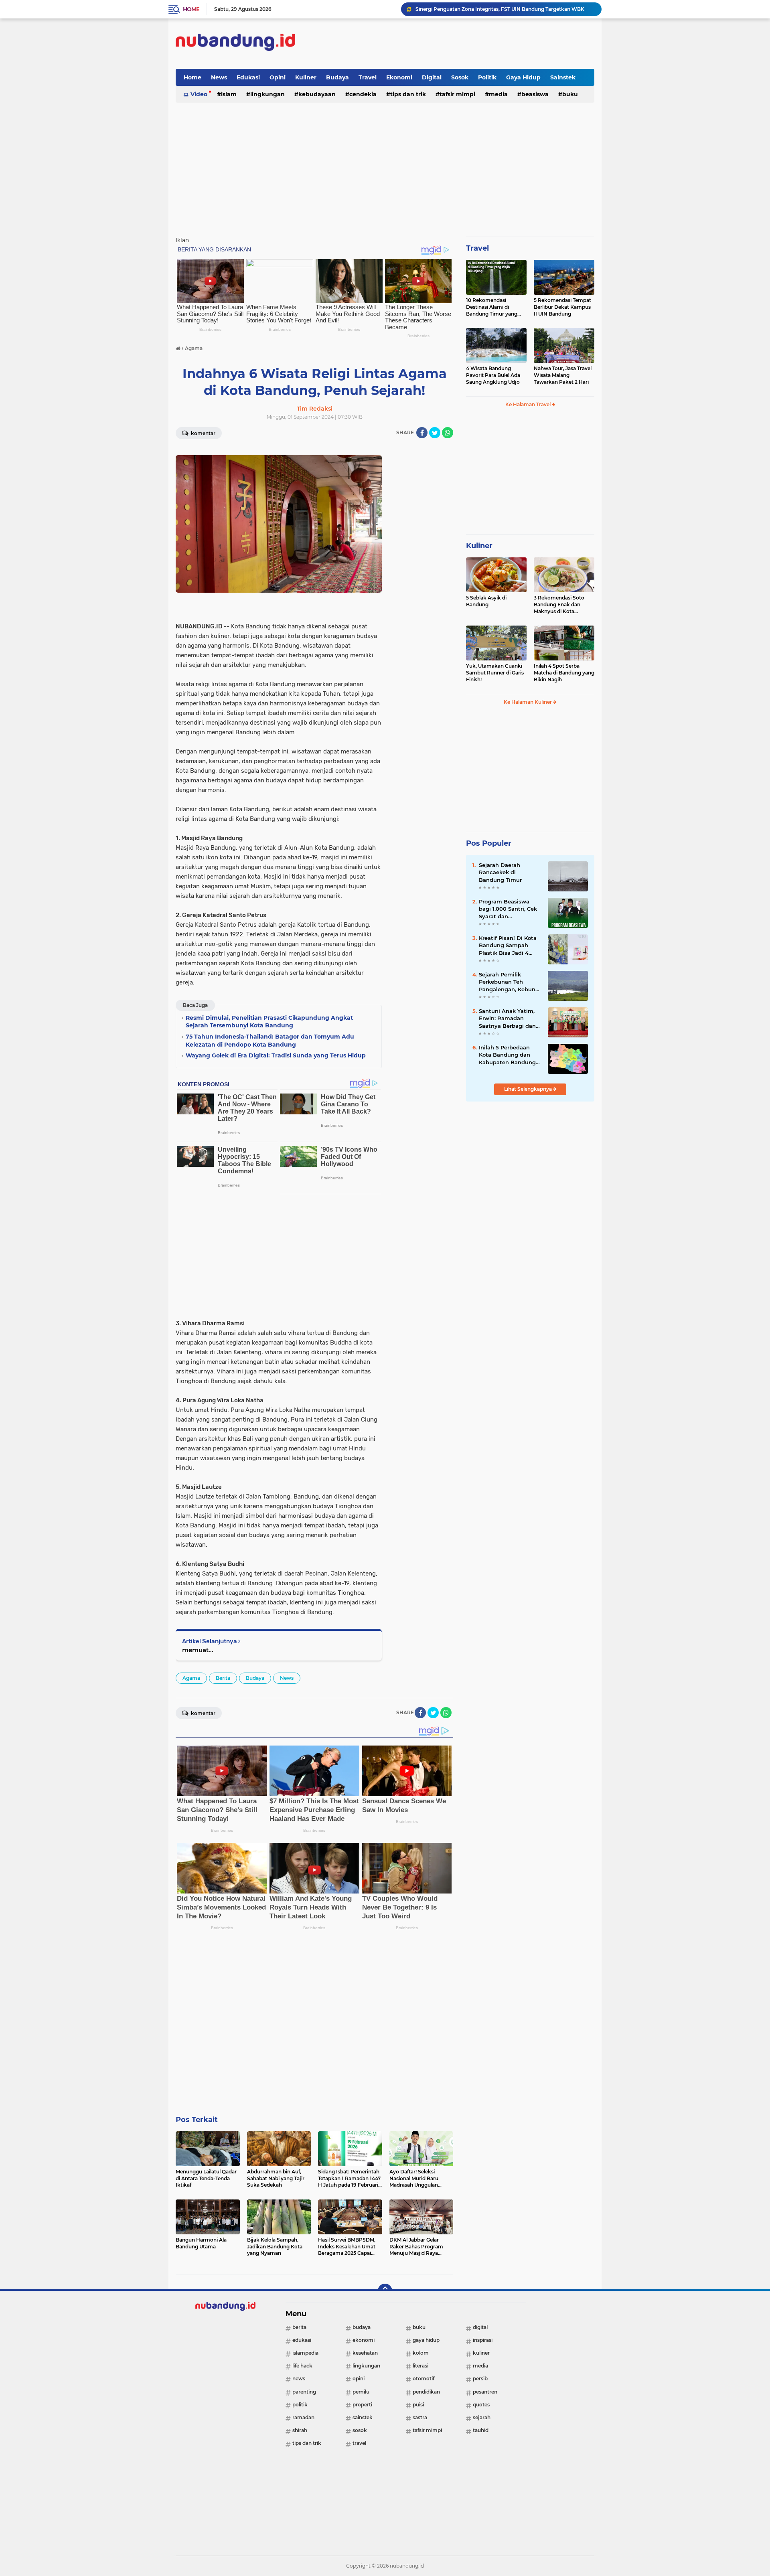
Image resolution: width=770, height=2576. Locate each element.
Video (199, 94)
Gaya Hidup (523, 77)
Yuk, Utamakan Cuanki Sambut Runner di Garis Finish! (495, 673)
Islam (229, 94)
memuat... (198, 1650)
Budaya (337, 77)
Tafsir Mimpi (457, 94)
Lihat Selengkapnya (529, 1089)
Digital (432, 77)
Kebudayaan (317, 94)
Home (191, 9)
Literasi (420, 2366)
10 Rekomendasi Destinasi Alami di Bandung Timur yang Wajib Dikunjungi (492, 307)
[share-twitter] (435, 433)
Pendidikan (426, 2392)
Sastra (420, 2417)
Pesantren (485, 2392)
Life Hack (302, 2366)
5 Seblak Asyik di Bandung (486, 601)
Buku (570, 94)
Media (498, 94)
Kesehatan (365, 2353)
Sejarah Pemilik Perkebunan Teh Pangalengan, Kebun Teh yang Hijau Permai (510, 982)
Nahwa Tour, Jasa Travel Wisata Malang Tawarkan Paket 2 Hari (563, 375)
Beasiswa (535, 94)
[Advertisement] (448, 44)
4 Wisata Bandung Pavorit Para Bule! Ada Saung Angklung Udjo (493, 375)
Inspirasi (483, 2340)
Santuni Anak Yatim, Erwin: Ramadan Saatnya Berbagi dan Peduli (507, 1019)
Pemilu (361, 2392)
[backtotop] (385, 2291)
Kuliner (306, 77)
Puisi (418, 2405)
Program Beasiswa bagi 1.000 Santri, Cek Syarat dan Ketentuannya (508, 909)
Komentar (203, 433)
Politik (487, 77)
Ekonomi (399, 77)
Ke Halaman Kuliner (528, 702)
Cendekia (363, 94)
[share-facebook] (422, 433)
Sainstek (563, 77)
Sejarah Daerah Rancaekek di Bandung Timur (500, 872)
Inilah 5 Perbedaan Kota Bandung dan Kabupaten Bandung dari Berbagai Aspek (507, 1055)
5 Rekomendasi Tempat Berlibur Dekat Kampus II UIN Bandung (562, 307)
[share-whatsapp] (448, 433)
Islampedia (305, 2353)
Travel (368, 77)
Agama (191, 1678)
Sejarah (482, 2417)
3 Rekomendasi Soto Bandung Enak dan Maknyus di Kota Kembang (559, 605)
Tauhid (481, 2430)
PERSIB (480, 2379)
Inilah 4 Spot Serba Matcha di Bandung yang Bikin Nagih (564, 673)
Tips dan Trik (408, 94)
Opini (278, 77)
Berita (223, 1678)
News (219, 77)
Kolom (421, 2353)
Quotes (481, 2405)
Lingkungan (267, 94)
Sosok (460, 77)
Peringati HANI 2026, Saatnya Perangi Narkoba (473, 9)
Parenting (304, 2392)
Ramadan (303, 2417)
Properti (362, 2405)
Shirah (300, 2430)
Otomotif (423, 2379)
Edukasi (248, 77)
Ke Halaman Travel (529, 404)
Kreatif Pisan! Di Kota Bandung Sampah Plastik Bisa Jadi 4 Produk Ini (508, 946)
